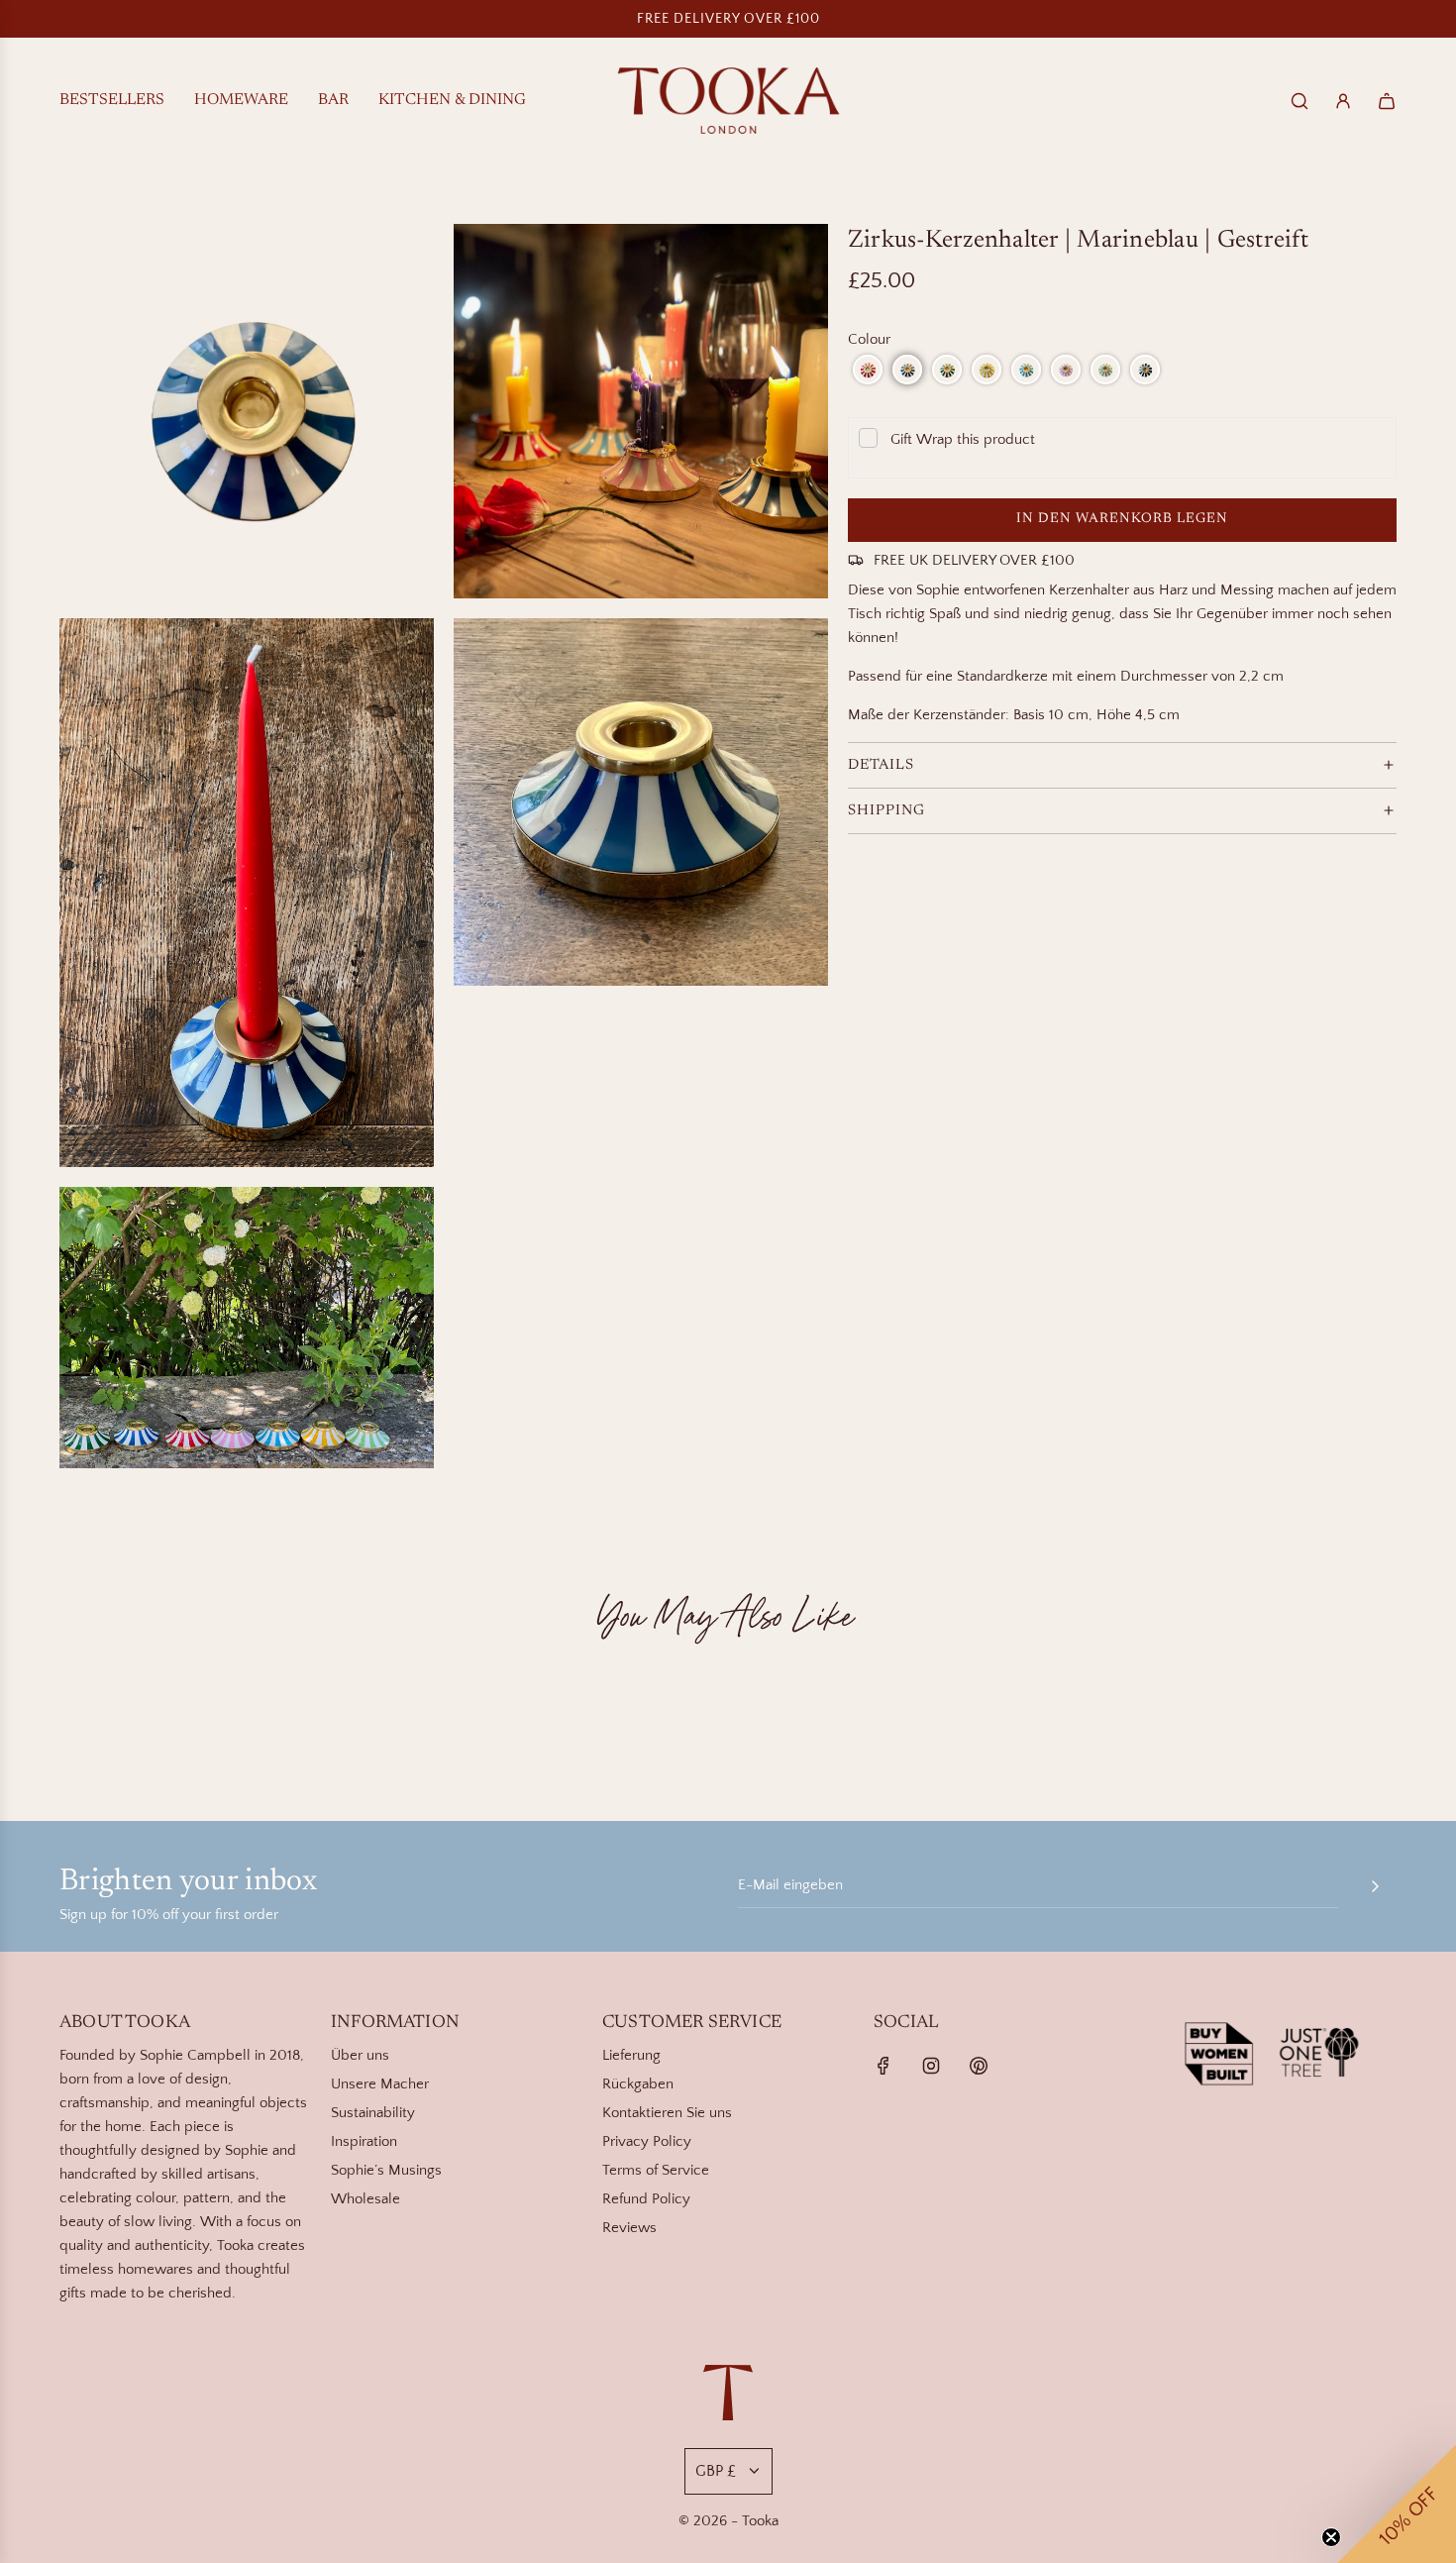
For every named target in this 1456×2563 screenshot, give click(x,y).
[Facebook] (884, 2066)
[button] (868, 370)
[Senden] (1375, 1886)
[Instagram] (931, 2066)
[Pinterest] (979, 2066)
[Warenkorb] (1387, 101)
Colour (869, 339)
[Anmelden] (1343, 101)
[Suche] (1300, 101)
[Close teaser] (1331, 2537)
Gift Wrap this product (963, 439)
